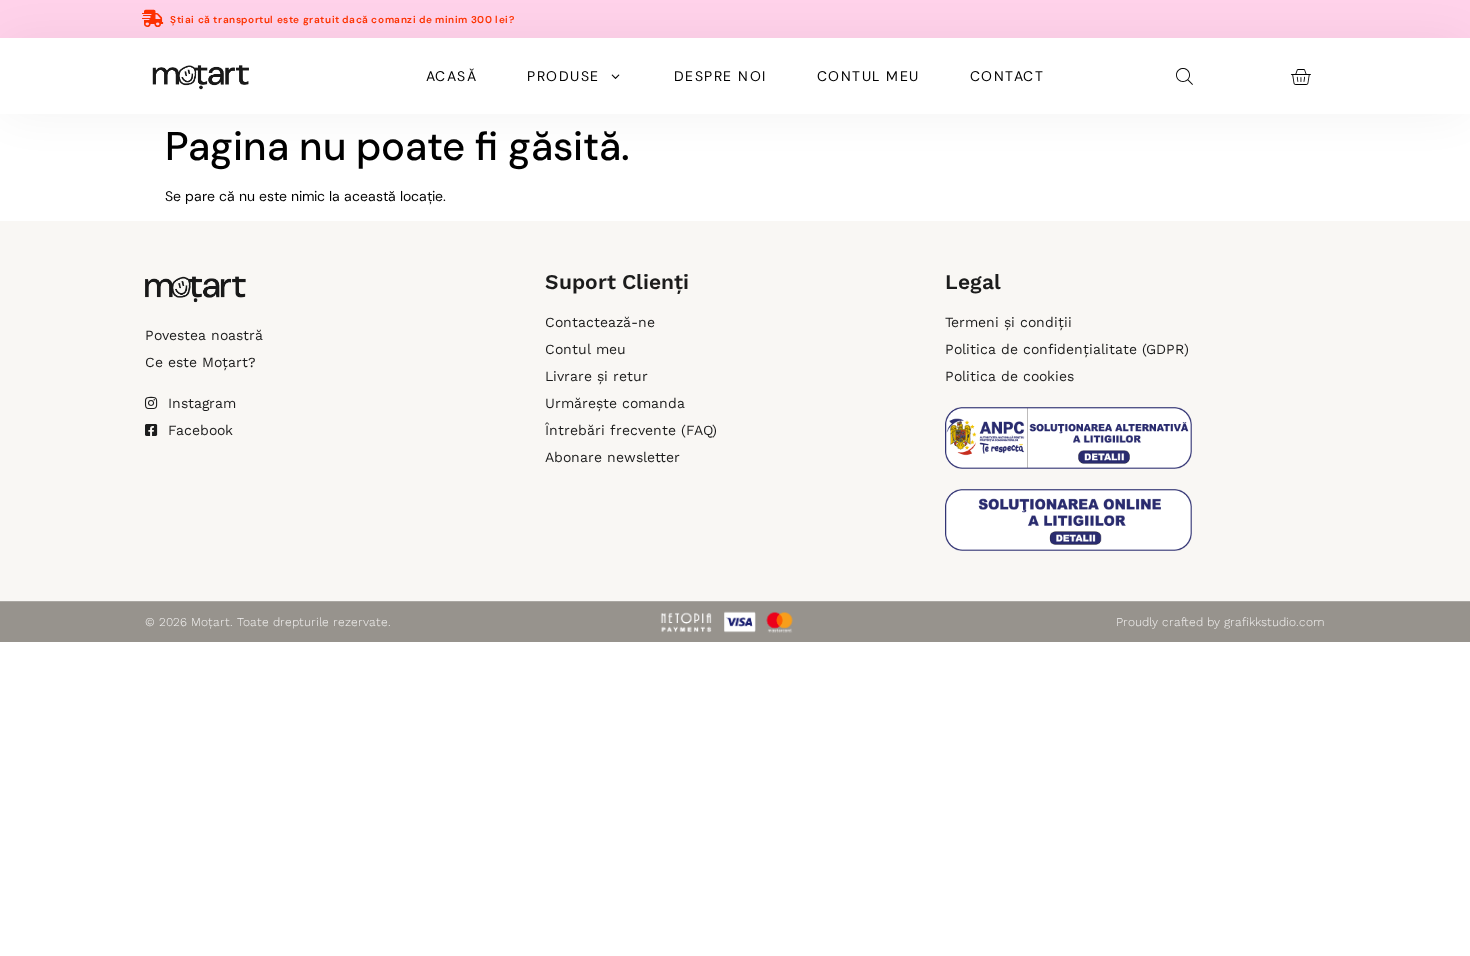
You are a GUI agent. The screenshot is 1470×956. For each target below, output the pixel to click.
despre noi (720, 76)
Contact (1007, 76)
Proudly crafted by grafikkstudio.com (1220, 622)
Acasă (452, 76)
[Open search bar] (1186, 76)
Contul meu (868, 76)
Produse (563, 76)
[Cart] (1300, 76)
